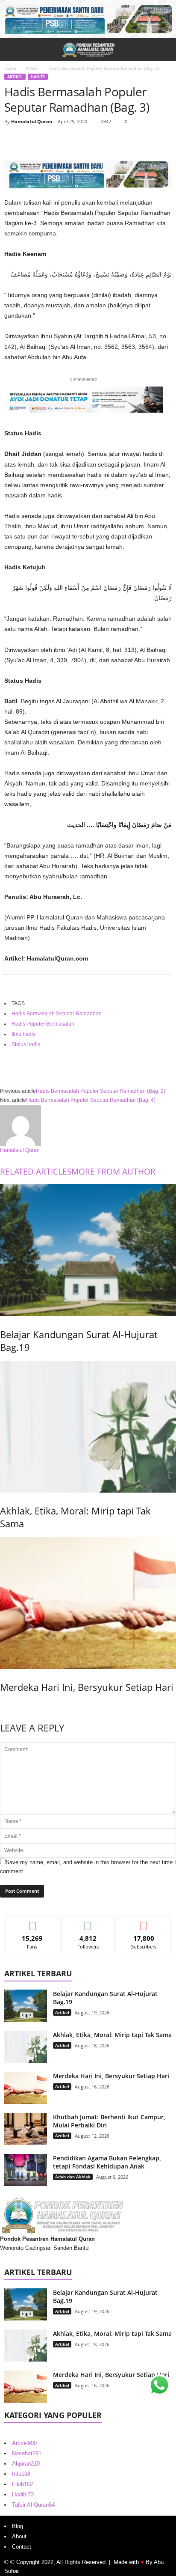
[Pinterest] (52, 143)
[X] (32, 143)
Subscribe (144, 1922)
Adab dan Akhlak (73, 2177)
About (19, 2536)
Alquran (26, 2464)
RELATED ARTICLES (36, 1172)
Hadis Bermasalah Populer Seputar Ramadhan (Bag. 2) (101, 1091)
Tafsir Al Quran (33, 2505)
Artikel (32, 68)
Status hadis (26, 1044)
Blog (18, 2526)
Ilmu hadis (23, 1034)
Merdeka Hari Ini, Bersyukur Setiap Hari (87, 1687)
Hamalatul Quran (32, 121)
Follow (88, 1922)
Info (21, 2474)
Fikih (22, 2484)
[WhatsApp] (72, 143)
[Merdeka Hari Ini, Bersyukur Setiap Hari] (88, 1603)
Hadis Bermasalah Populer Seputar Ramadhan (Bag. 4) (91, 1100)
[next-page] (2, 1705)
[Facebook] (13, 143)
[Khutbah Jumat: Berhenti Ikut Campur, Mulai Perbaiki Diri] (26, 2129)
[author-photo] (88, 1125)
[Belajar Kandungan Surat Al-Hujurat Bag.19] (88, 1250)
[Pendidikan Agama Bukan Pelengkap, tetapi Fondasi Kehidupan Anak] (26, 2170)
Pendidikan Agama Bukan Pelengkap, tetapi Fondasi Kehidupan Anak (107, 2162)
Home (10, 68)
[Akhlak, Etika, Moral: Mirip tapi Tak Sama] (88, 1427)
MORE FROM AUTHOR (113, 1172)
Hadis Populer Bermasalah (43, 1024)
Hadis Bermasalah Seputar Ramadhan (57, 1014)
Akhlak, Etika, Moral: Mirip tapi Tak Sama (112, 2035)
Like (32, 1922)
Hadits (38, 77)
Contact (22, 2547)
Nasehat (27, 2453)
